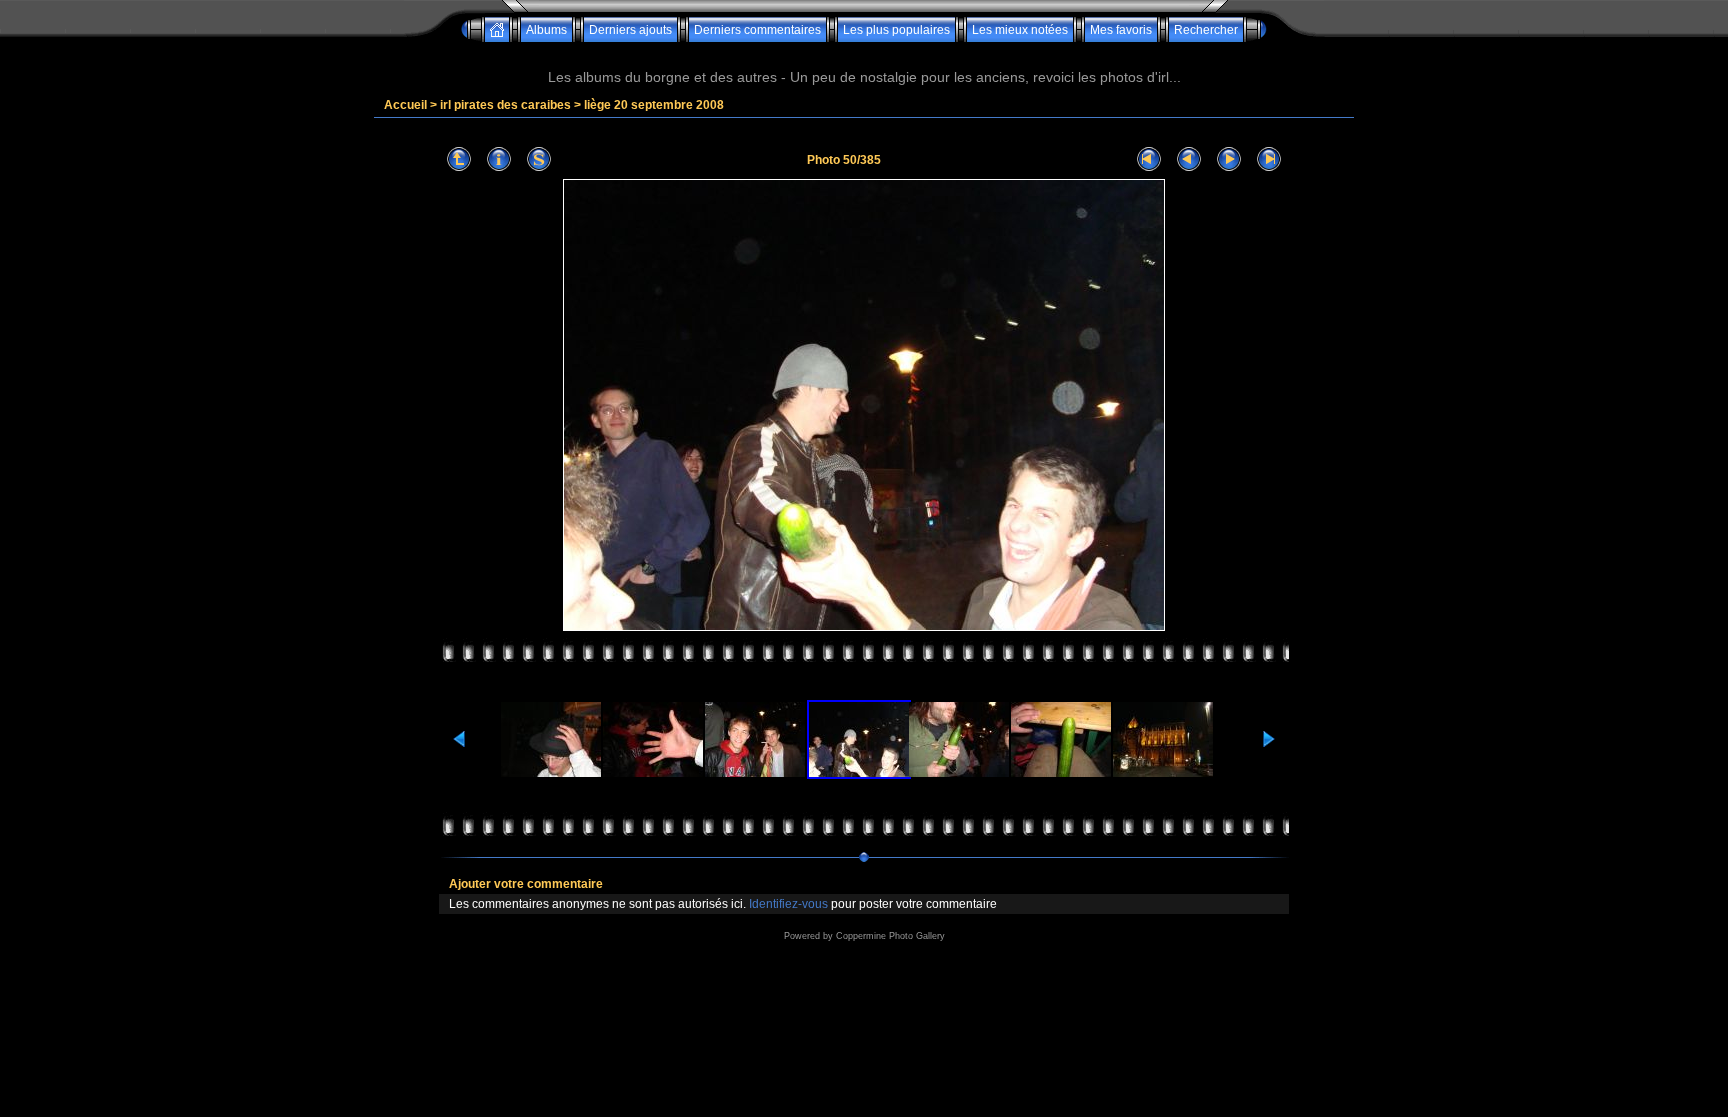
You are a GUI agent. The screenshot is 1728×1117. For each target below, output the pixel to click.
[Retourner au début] (1149, 159)
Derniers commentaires (757, 30)
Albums (546, 30)
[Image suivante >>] (1229, 159)
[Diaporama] (539, 159)
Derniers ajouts (630, 30)
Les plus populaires (896, 30)
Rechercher (1206, 30)
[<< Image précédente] (1189, 159)
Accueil (405, 105)
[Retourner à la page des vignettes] (459, 159)
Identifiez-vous (788, 904)
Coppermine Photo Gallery (890, 936)
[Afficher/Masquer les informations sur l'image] (499, 159)
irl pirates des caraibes (505, 105)
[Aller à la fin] (1269, 159)
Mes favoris (1121, 30)
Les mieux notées (1020, 30)
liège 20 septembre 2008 (654, 105)
